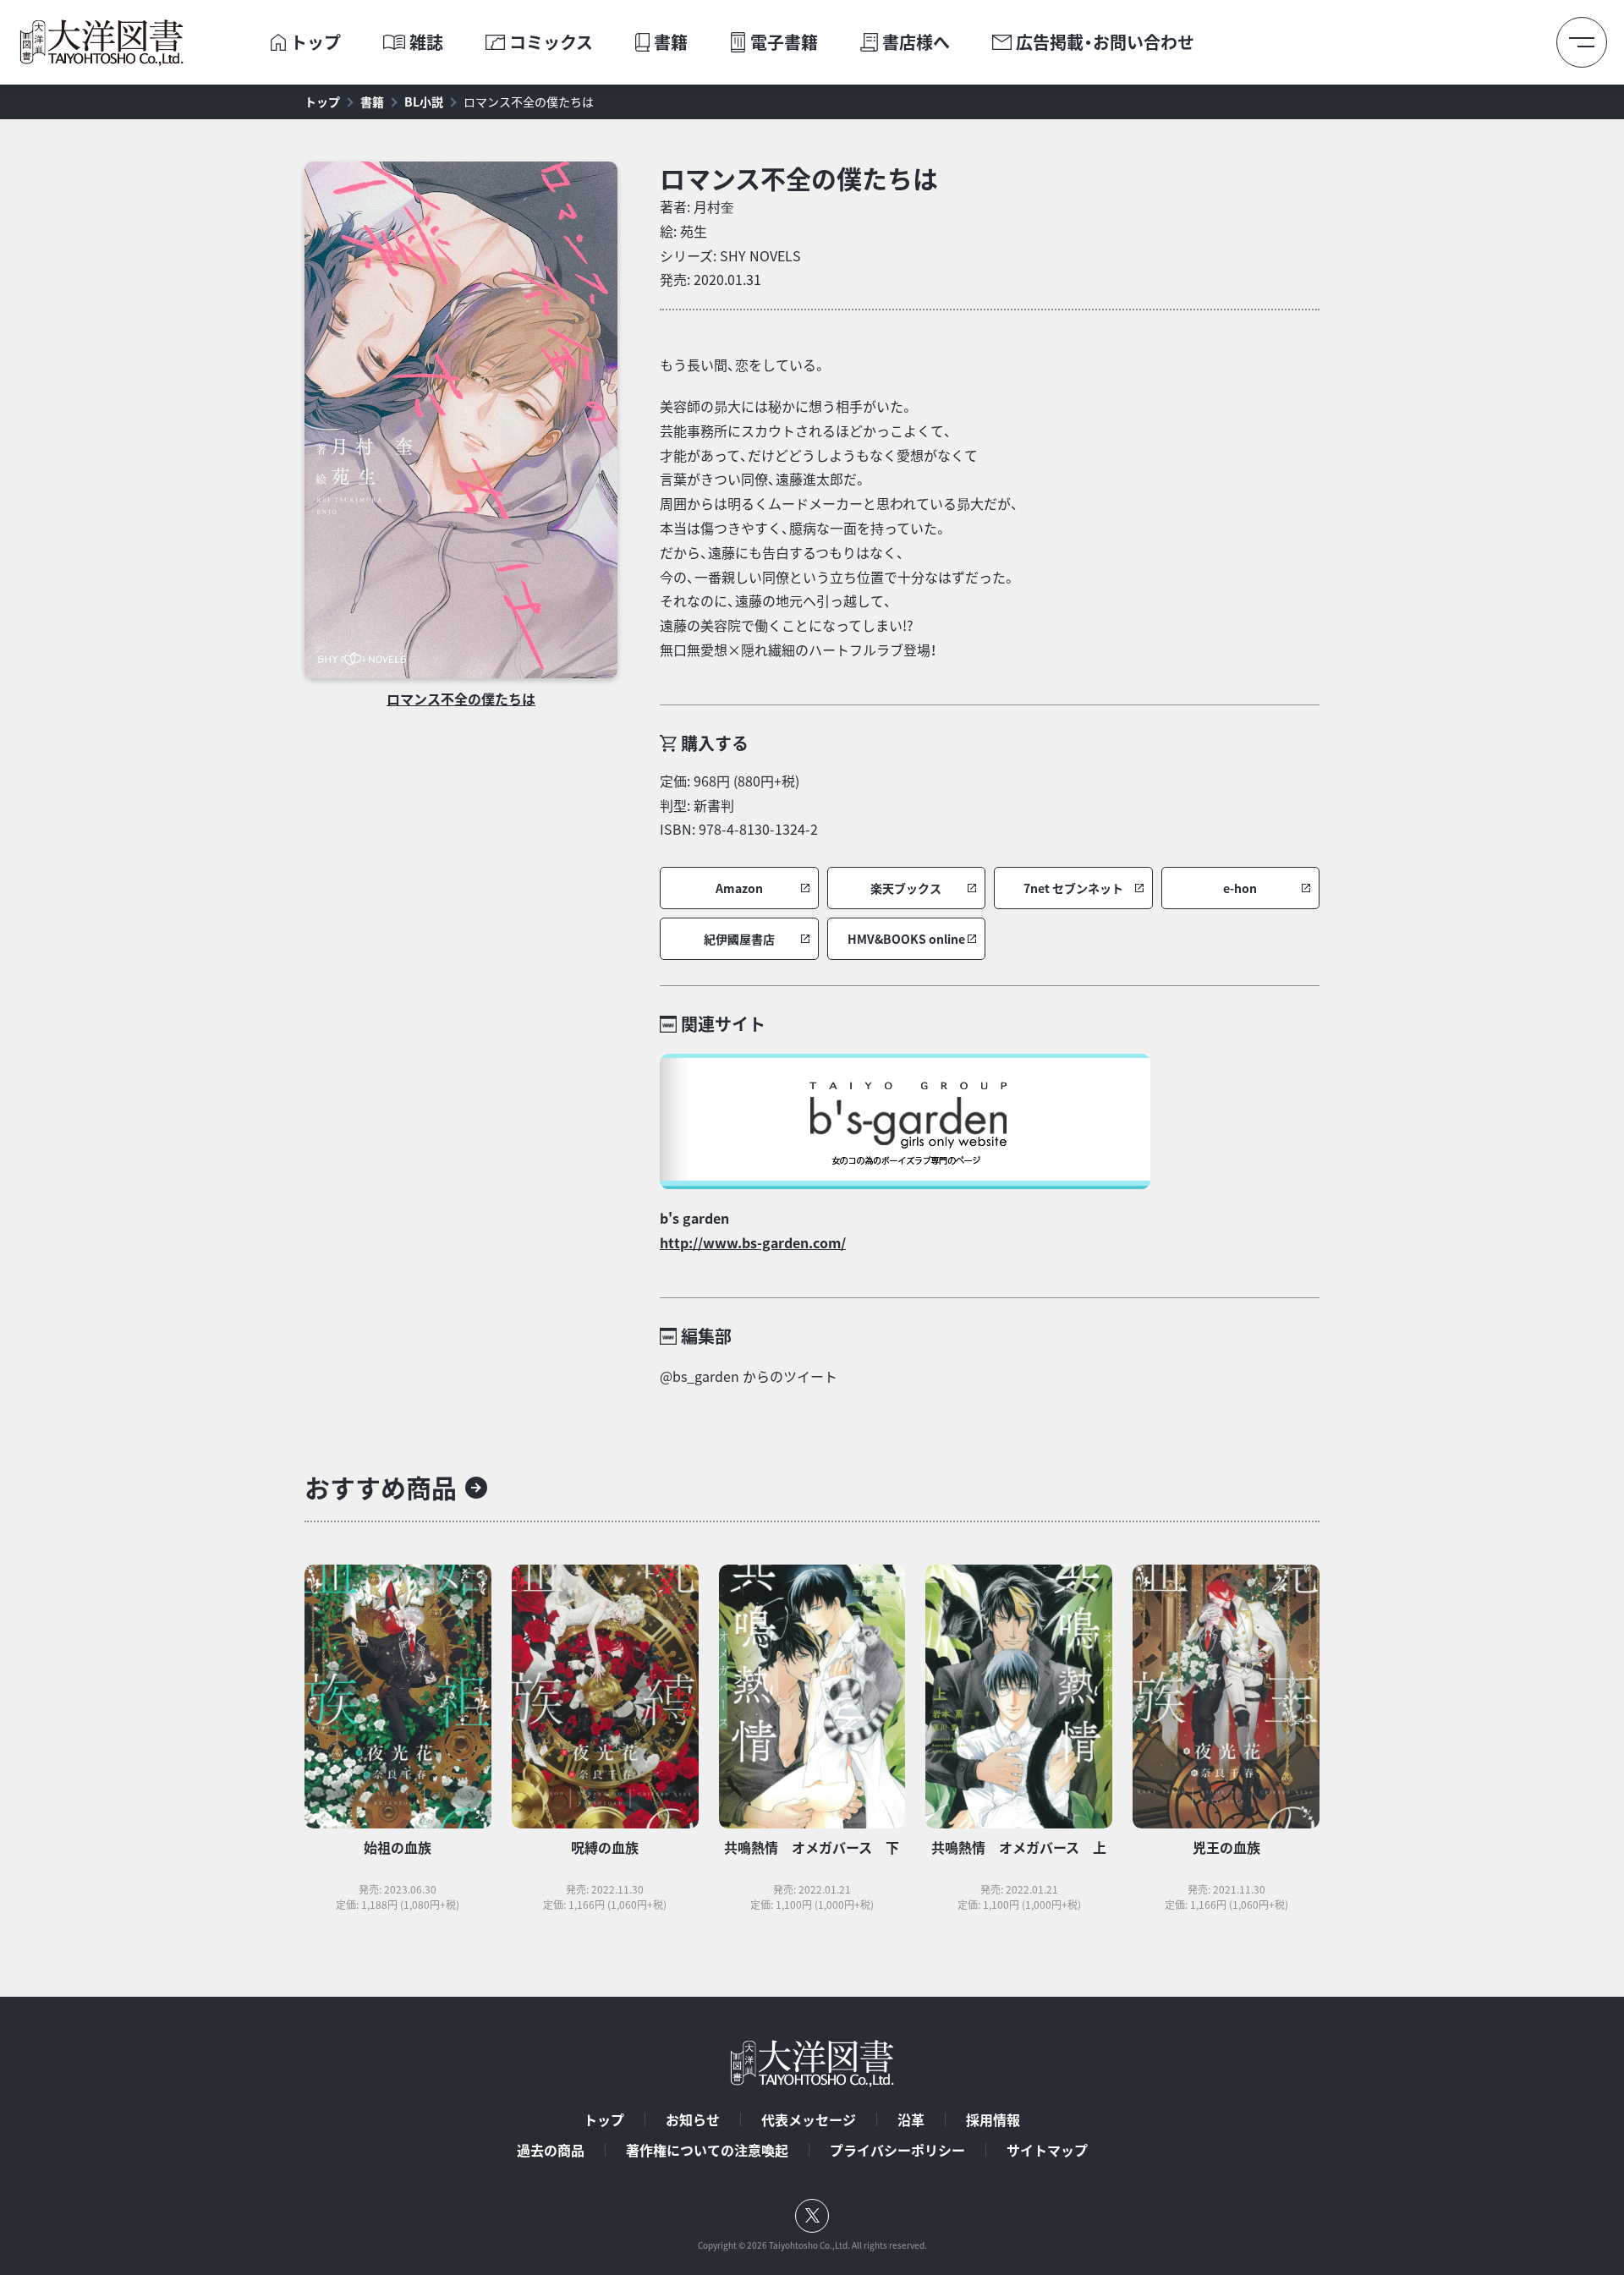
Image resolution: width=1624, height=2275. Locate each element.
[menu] (1582, 42)
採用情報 (993, 2119)
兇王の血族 (1226, 1847)
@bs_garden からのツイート (749, 1376)
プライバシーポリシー (897, 2150)
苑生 (694, 231)
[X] (812, 2216)
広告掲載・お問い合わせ (1105, 42)
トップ (315, 42)
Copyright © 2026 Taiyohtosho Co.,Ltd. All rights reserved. (812, 2245)
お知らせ (693, 2119)
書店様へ (916, 42)
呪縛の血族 (605, 1847)
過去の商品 (551, 2150)
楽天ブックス (906, 888)
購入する (715, 743)
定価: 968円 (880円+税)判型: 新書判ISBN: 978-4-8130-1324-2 (739, 805)
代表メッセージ (809, 2119)
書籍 (671, 42)
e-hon (1240, 888)
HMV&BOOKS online (906, 939)
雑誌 (426, 42)
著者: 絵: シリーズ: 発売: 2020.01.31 (730, 243)
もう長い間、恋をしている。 (743, 365)
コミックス (551, 42)
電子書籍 (784, 42)
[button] (739, 888)
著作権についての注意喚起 (707, 2150)
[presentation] (278, 42)
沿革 (911, 2119)
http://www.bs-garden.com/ (753, 1242)
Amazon (739, 888)
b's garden (694, 1218)
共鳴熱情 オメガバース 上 (1019, 1847)
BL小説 (424, 101)
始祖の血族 (398, 1847)
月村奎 (714, 206)
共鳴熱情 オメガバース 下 (812, 1847)
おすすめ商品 (381, 1487)
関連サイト (723, 1024)
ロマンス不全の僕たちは (529, 101)
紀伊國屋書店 (739, 939)
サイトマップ (1047, 2150)
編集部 (706, 1336)
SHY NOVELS (760, 255)
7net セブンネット (1073, 888)
